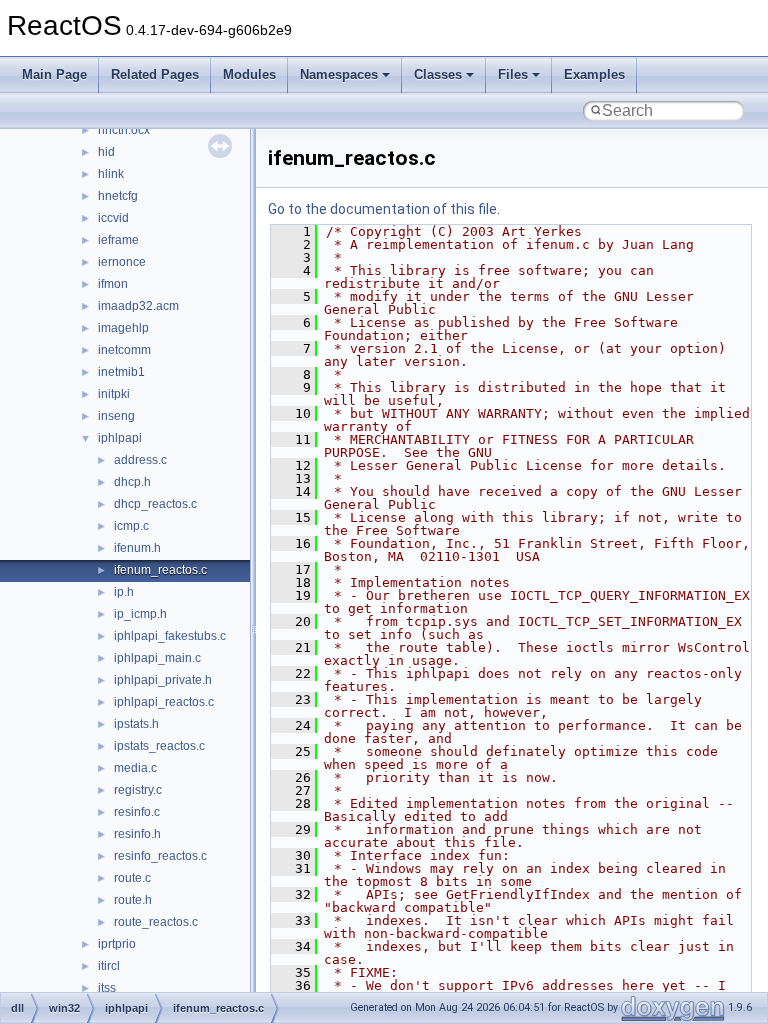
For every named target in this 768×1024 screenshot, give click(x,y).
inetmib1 (121, 372)
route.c (132, 878)
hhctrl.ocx (124, 130)
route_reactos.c (156, 922)
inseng (116, 416)
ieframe (118, 240)
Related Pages (155, 74)
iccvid (113, 218)
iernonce (122, 262)
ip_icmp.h (140, 614)
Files (513, 74)
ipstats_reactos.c (159, 746)
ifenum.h (137, 548)
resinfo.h (137, 834)
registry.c (138, 790)
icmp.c (131, 526)
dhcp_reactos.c (155, 504)
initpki (114, 394)
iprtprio (117, 944)
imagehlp (123, 328)
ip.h (124, 592)
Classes (438, 74)
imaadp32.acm (138, 306)
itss (107, 988)
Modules (249, 74)
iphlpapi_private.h (163, 680)
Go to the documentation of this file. (384, 209)
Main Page (54, 74)
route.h (133, 900)
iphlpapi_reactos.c (164, 702)
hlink (111, 174)
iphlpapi (120, 438)
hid (106, 152)
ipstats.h (136, 724)
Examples (594, 74)
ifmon (113, 284)
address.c (140, 460)
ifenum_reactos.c (160, 570)
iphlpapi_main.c (157, 658)
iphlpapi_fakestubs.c (170, 636)
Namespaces (339, 74)
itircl (109, 966)
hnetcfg (118, 196)
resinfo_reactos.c (160, 856)
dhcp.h (132, 482)
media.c (135, 768)
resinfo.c (137, 812)
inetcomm (124, 350)
